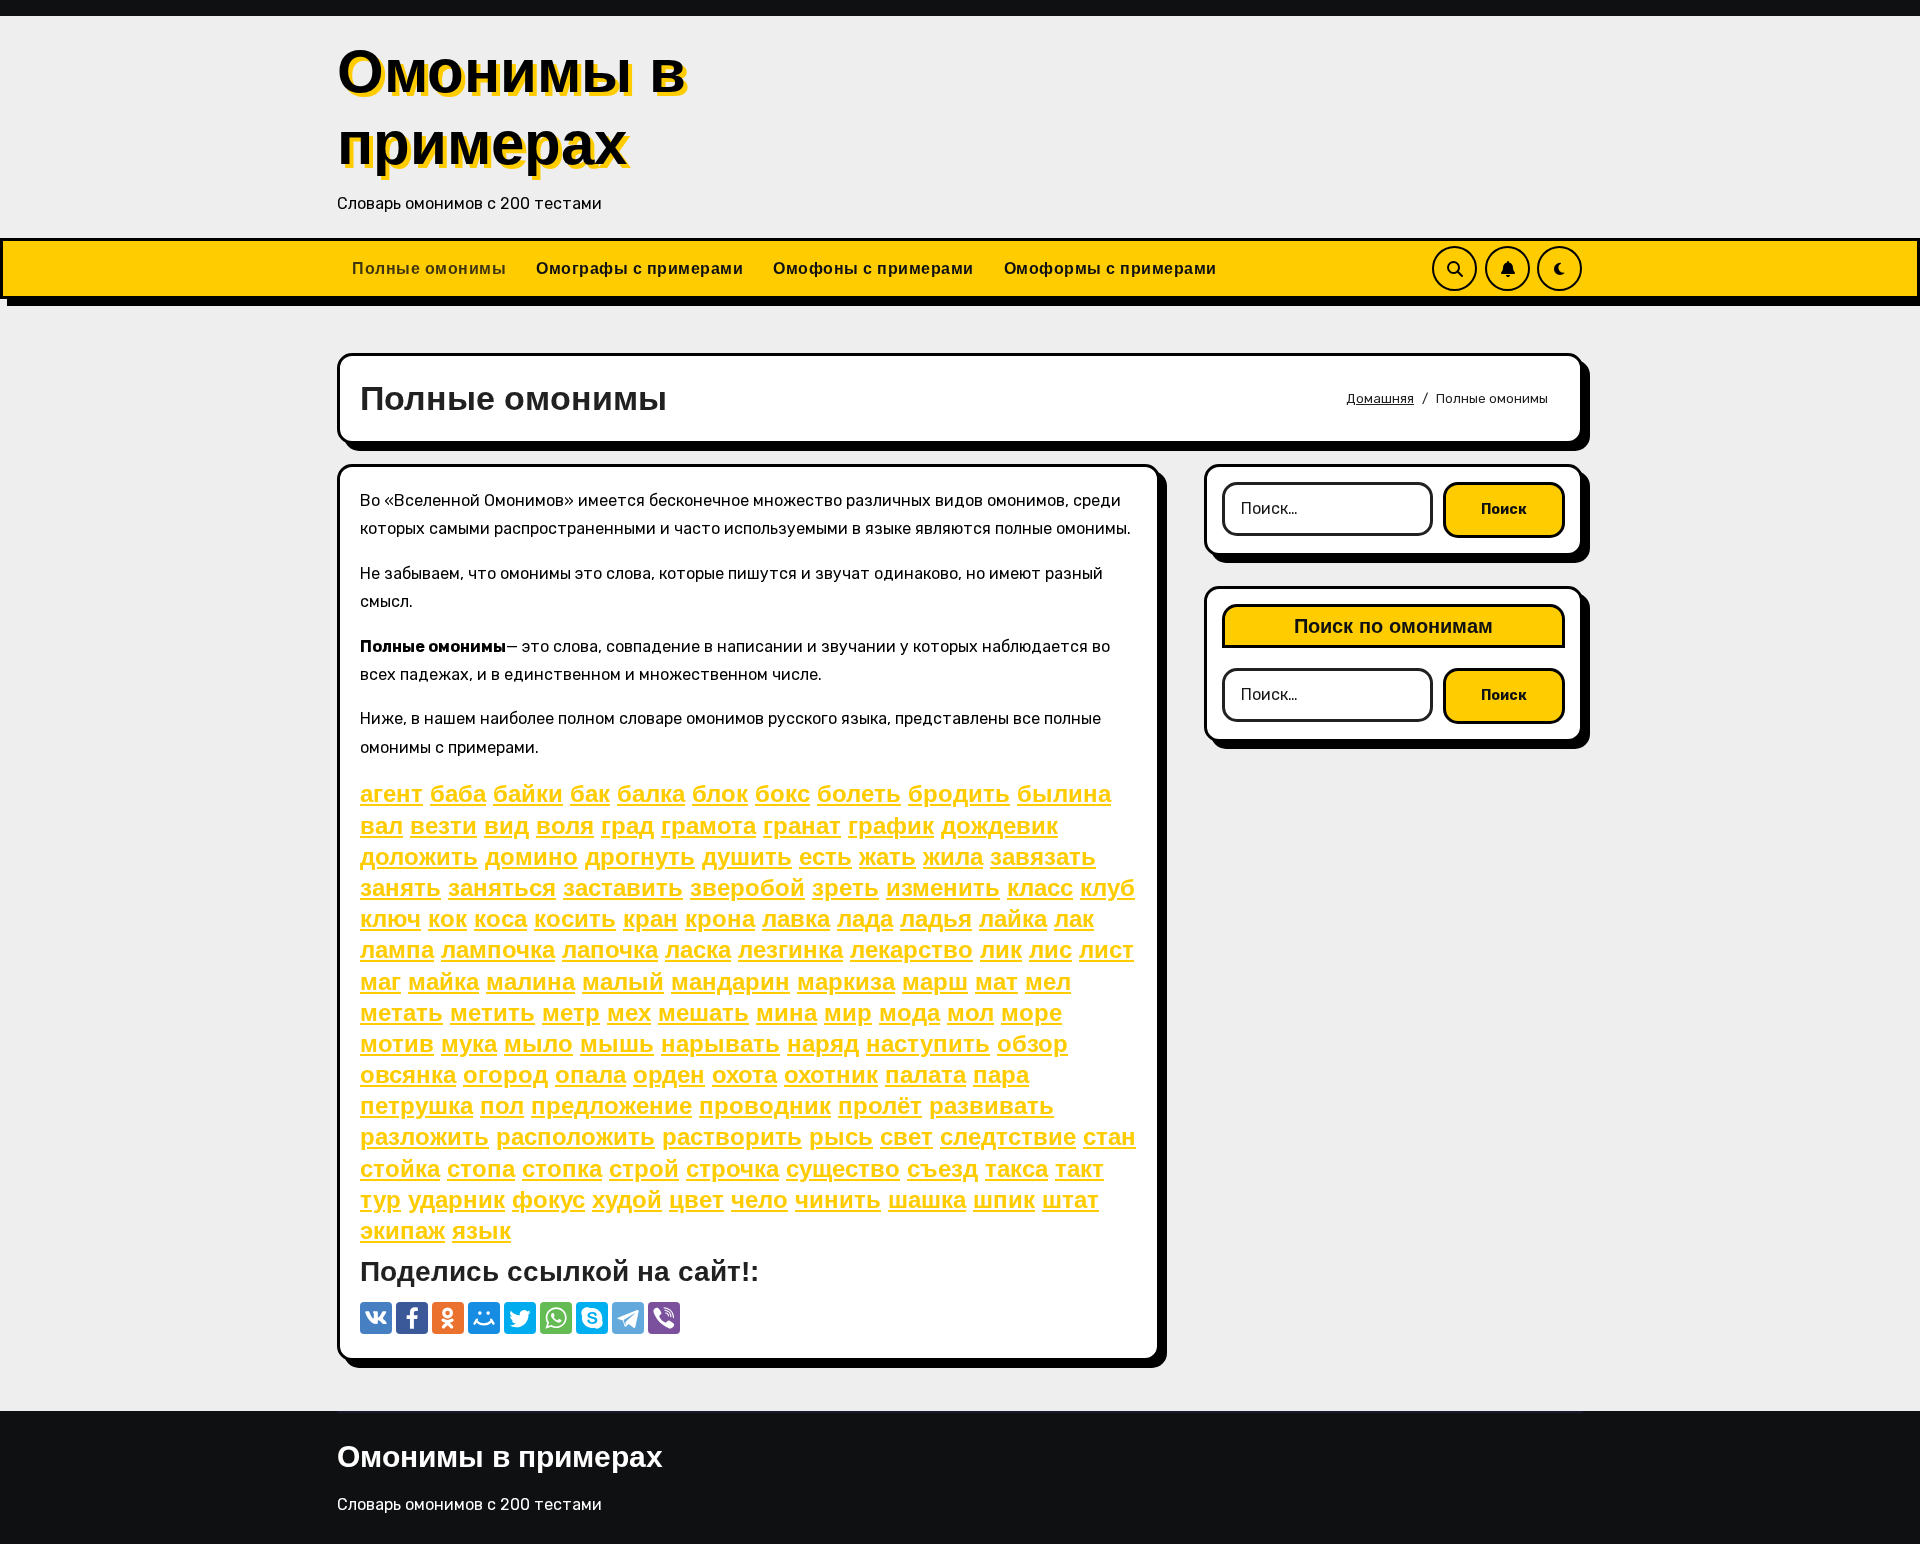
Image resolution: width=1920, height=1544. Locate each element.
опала (590, 1074)
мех (629, 1012)
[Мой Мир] (484, 1318)
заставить (623, 887)
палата (925, 1074)
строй (644, 1168)
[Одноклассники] (448, 1318)
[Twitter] (520, 1318)
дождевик (999, 825)
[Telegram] (628, 1318)
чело (759, 1199)
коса (500, 918)
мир (848, 1012)
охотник (831, 1074)
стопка (562, 1168)
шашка (927, 1199)
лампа (397, 949)
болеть (859, 793)
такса (1016, 1168)
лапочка (610, 949)
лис (1050, 949)
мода (909, 1012)
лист (1106, 949)
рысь (841, 1136)
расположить (575, 1136)
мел (1048, 981)
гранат (802, 825)
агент (391, 793)
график (891, 825)
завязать (1043, 856)
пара (1001, 1074)
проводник (765, 1105)
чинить (838, 1199)
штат (1070, 1199)
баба (458, 793)
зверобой (747, 887)
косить (575, 918)
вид (506, 825)
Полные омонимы (429, 268)
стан (1109, 1136)
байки (528, 793)
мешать (703, 1012)
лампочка (498, 949)
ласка (698, 949)
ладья (936, 918)
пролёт (880, 1105)
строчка (732, 1168)
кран (650, 918)
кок (447, 918)
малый (623, 981)
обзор (1032, 1043)
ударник (456, 1199)
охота (744, 1074)
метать (401, 1012)
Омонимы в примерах (500, 1456)
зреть (845, 887)
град (627, 825)
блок (720, 793)
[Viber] (664, 1318)
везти (443, 825)
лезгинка (790, 949)
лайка (1013, 918)
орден (669, 1074)
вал (381, 825)
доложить (419, 856)
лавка (796, 918)
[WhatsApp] (556, 1318)
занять (400, 887)
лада (865, 918)
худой (627, 1199)
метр (571, 1012)
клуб (1107, 887)
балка (651, 793)
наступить (928, 1043)
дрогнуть (640, 856)
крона (720, 918)
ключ (390, 918)
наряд (823, 1043)
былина (1064, 793)
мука (469, 1043)
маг (380, 981)
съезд (942, 1168)
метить (492, 1012)
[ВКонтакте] (376, 1318)
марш (935, 981)
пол (502, 1105)
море (1031, 1012)
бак (590, 793)
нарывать (720, 1043)
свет (906, 1136)
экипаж (402, 1230)
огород (505, 1074)
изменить (943, 887)
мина (786, 1012)
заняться (502, 887)
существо (843, 1168)
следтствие (1008, 1136)
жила (953, 856)
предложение (611, 1105)
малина (530, 981)
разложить (424, 1136)
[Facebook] (412, 1318)
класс (1040, 887)
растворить (732, 1136)
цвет (696, 1199)
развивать (991, 1105)
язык (481, 1230)
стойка (400, 1168)
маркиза (846, 981)
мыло (538, 1043)
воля (565, 825)
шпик (1004, 1199)
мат (996, 981)
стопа (481, 1168)
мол (970, 1012)
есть (825, 856)
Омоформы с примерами (1110, 268)
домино (531, 856)
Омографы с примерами (639, 268)
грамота (708, 825)
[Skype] (592, 1318)
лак (1074, 918)
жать (887, 856)
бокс (782, 793)
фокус (548, 1199)
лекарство (911, 949)
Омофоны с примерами (873, 268)
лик (1001, 949)
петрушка (416, 1105)
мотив (397, 1043)
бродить (959, 793)
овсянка (408, 1074)
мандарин (730, 981)
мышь (617, 1043)
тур (380, 1199)
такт (1079, 1168)
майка (443, 981)
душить (747, 856)
